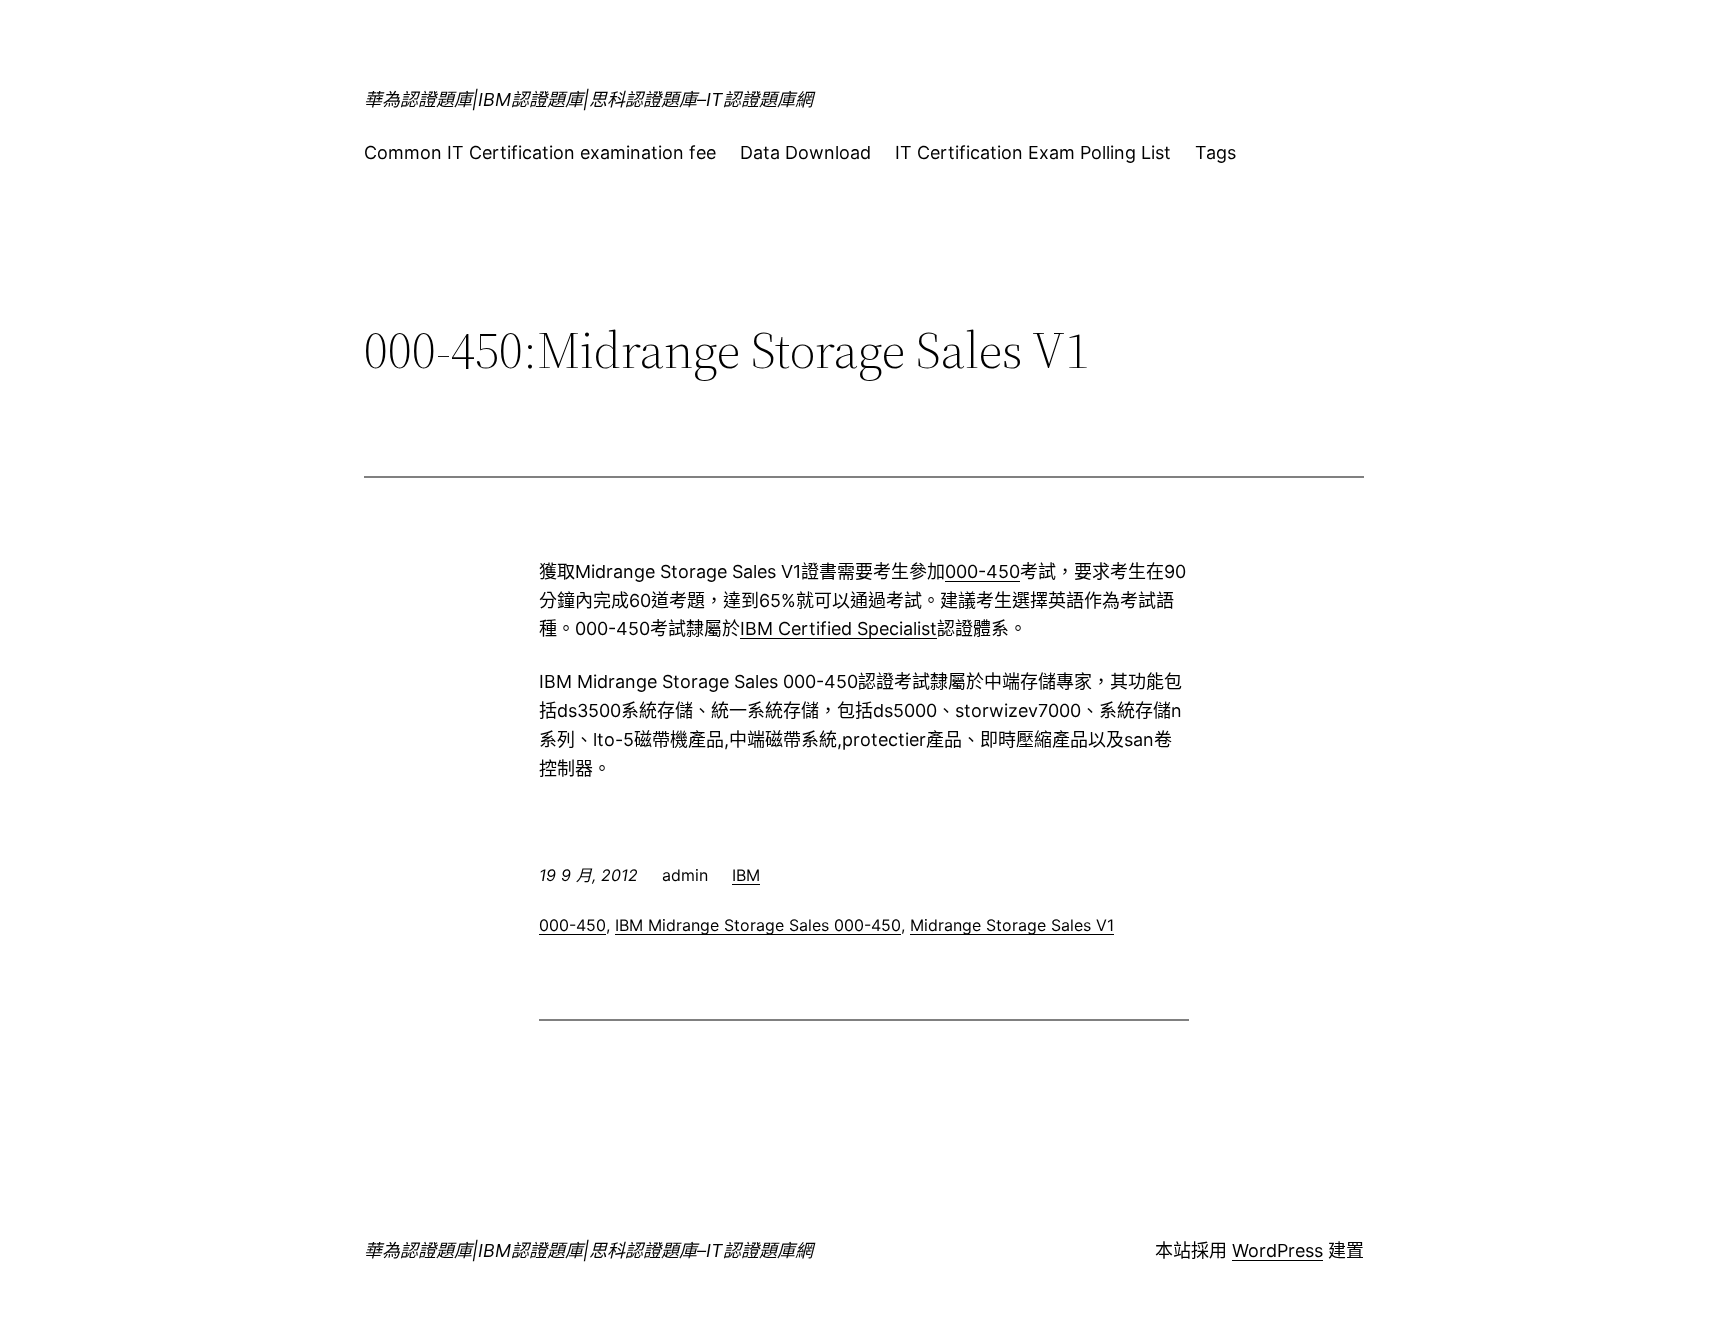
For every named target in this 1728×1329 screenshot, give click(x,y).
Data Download (805, 152)
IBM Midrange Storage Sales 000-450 (758, 925)
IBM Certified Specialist (838, 628)
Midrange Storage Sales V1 (1012, 925)
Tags (1215, 152)
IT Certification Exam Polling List (1033, 152)
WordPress (1277, 1250)
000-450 (982, 571)
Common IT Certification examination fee (540, 152)
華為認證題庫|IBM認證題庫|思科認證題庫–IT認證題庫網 (588, 99)
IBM (746, 875)
